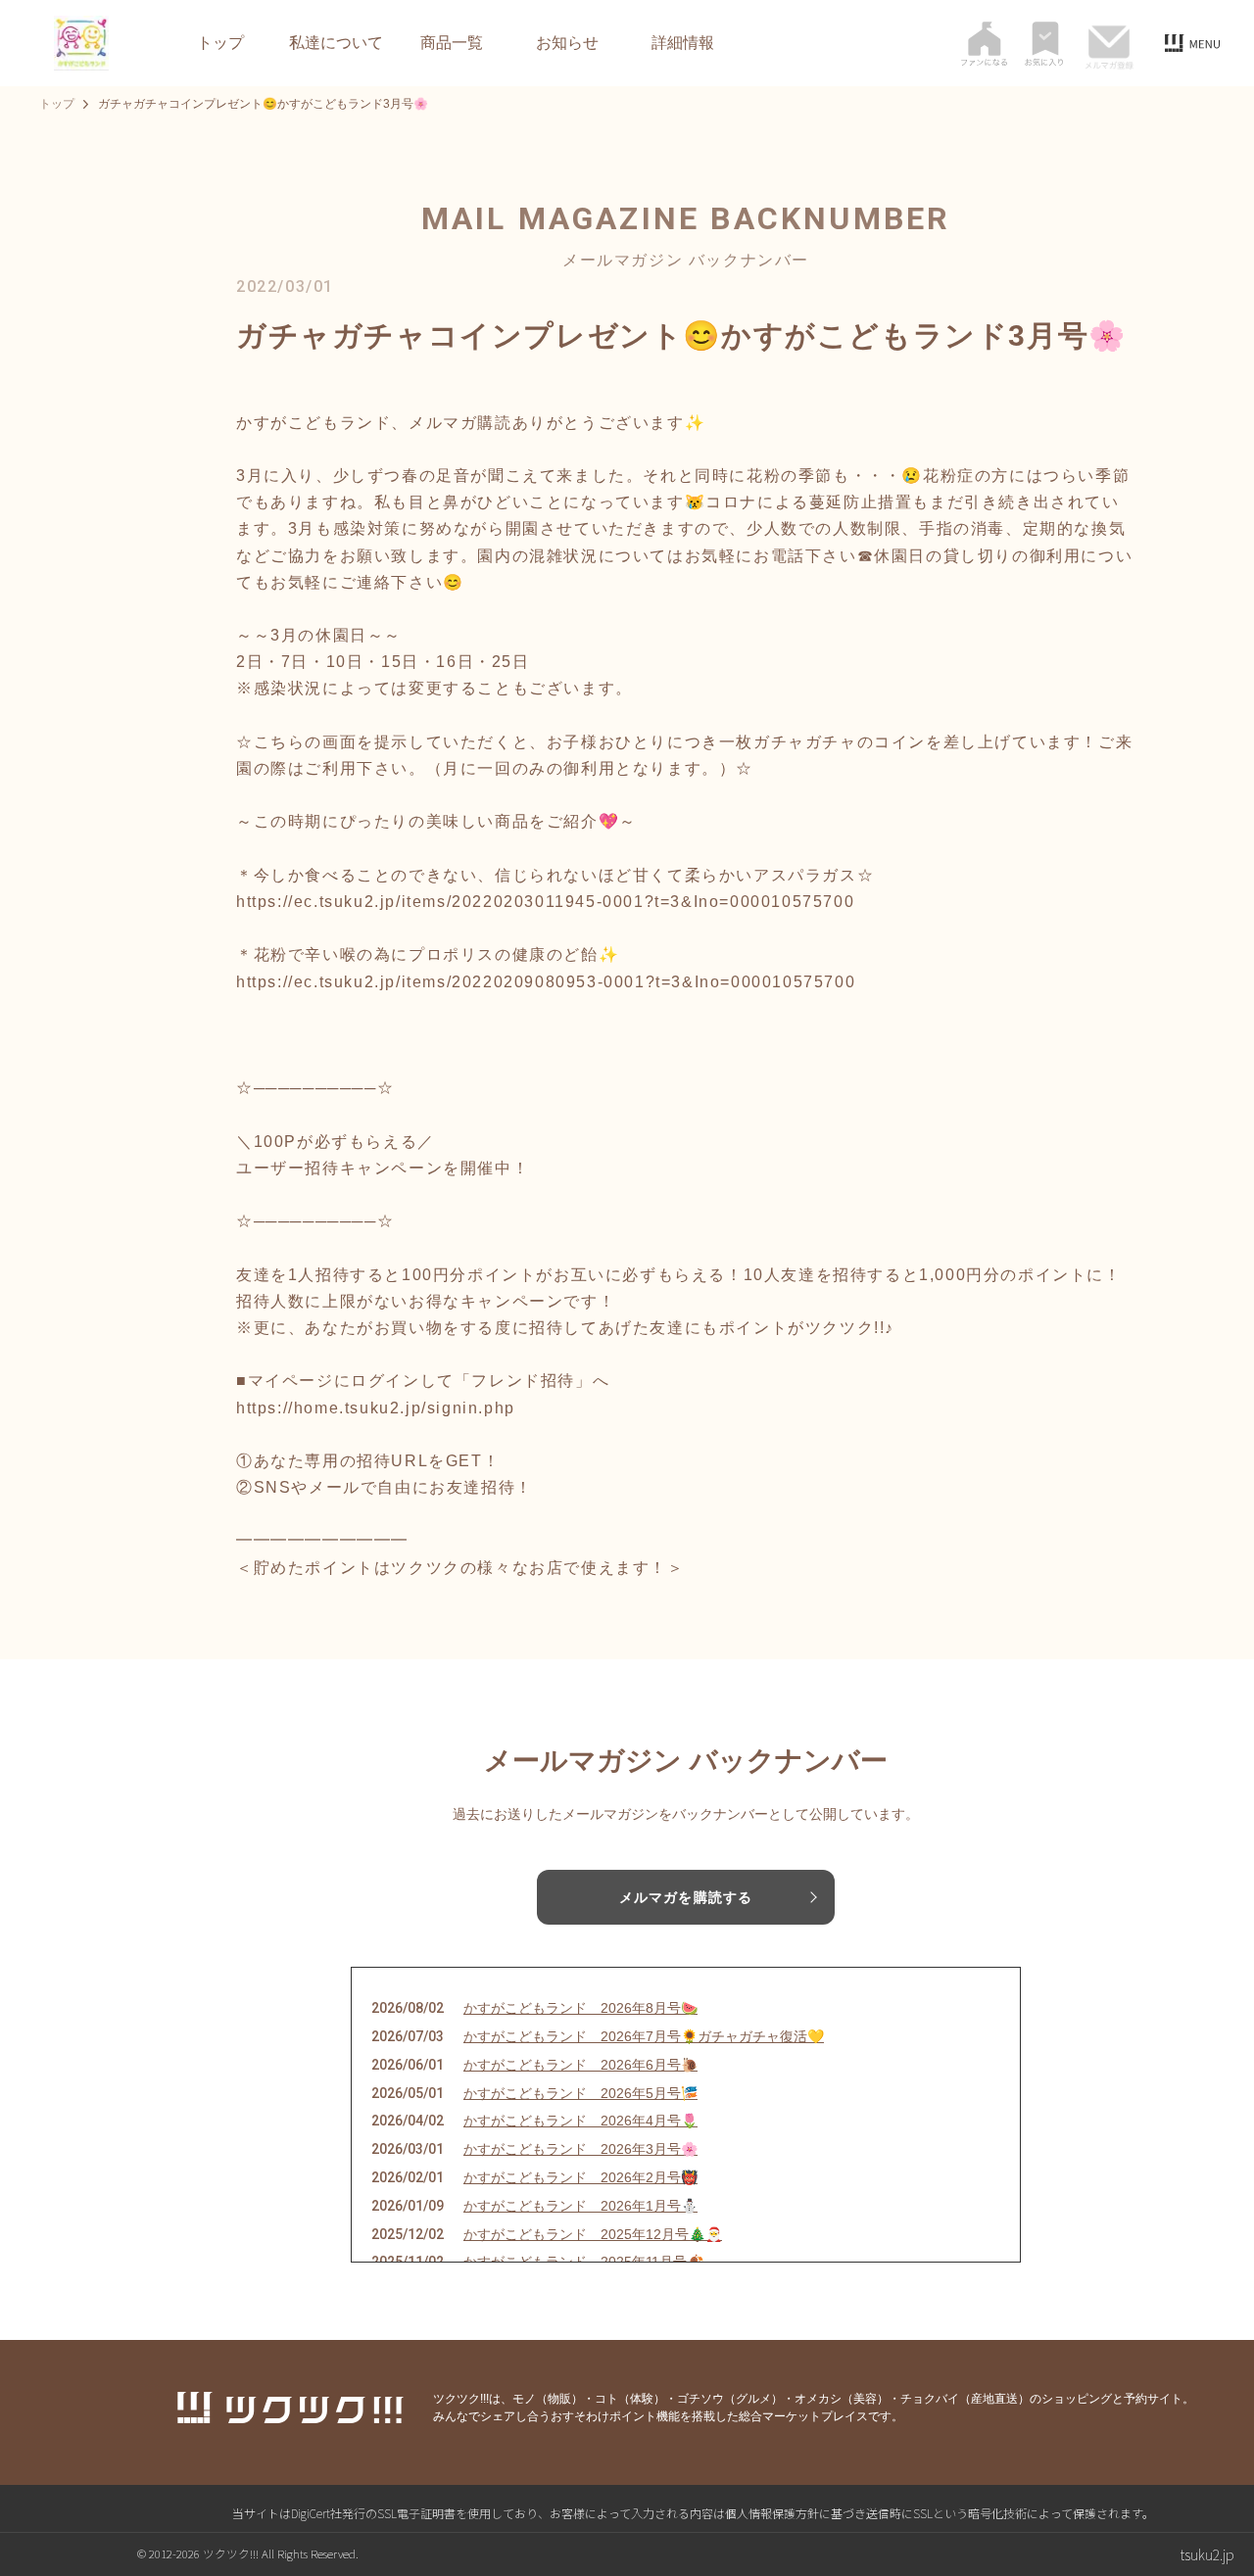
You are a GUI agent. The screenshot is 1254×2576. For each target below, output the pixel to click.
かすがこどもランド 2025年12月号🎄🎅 (593, 2234)
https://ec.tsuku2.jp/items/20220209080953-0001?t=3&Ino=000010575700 (546, 982)
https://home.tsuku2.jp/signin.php (376, 1408)
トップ (220, 43)
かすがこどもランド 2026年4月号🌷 (580, 2121)
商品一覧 (452, 43)
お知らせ (567, 43)
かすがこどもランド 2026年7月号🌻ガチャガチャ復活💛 (644, 2036)
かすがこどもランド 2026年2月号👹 (580, 2177)
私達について (336, 43)
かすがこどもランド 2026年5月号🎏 (580, 2093)
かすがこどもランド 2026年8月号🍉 (580, 2008)
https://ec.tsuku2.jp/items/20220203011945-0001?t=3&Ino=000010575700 (545, 902)
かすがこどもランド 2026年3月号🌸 (580, 2149)
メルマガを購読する (686, 1897)
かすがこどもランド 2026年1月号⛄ (580, 2206)
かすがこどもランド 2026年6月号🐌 (580, 2065)
